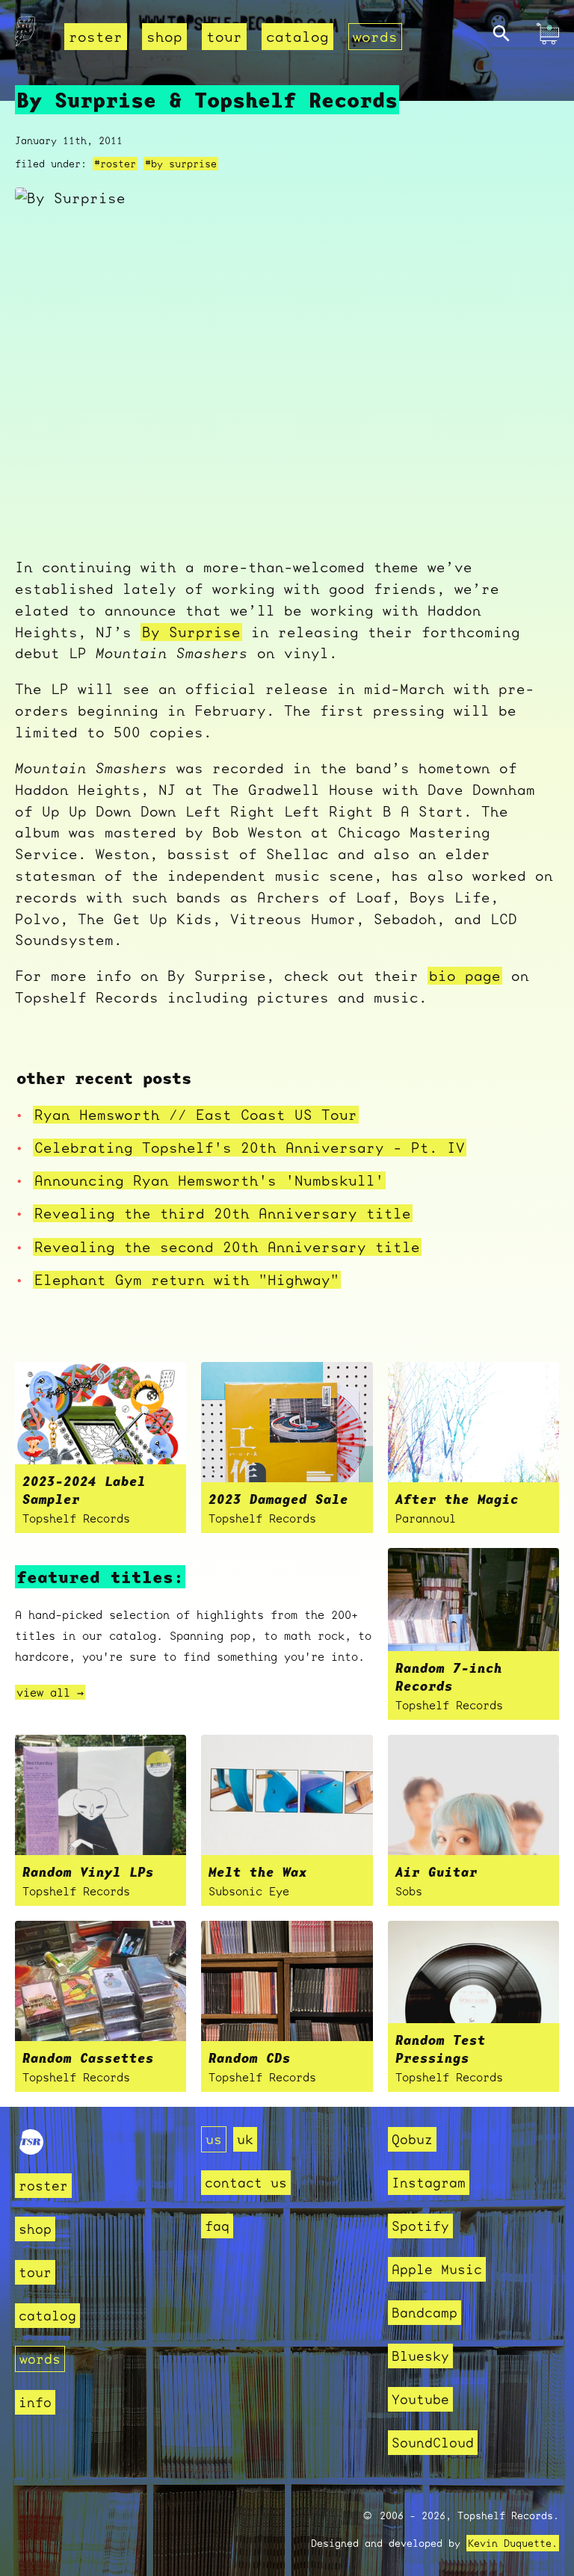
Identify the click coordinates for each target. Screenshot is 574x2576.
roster (96, 37)
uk (245, 2139)
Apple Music (437, 2269)
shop (164, 37)
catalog (297, 37)
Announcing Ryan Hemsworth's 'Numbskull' (209, 1180)
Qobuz (412, 2139)
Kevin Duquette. (513, 2543)
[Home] (25, 35)
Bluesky (420, 2356)
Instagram (429, 2183)
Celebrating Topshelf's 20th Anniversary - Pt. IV (250, 1148)
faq (217, 2226)
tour (224, 37)
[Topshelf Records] (31, 2150)
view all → (50, 1692)
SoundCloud (433, 2443)
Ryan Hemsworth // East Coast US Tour (196, 1115)
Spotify (420, 2226)
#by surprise (181, 164)
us (214, 2139)
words (375, 37)
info (35, 2402)
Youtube (420, 2399)
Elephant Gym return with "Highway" (187, 1280)
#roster (115, 164)
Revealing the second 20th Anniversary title (227, 1247)
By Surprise (191, 632)
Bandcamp (425, 2313)
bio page (465, 976)
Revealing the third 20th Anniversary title (223, 1213)
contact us (246, 2183)
